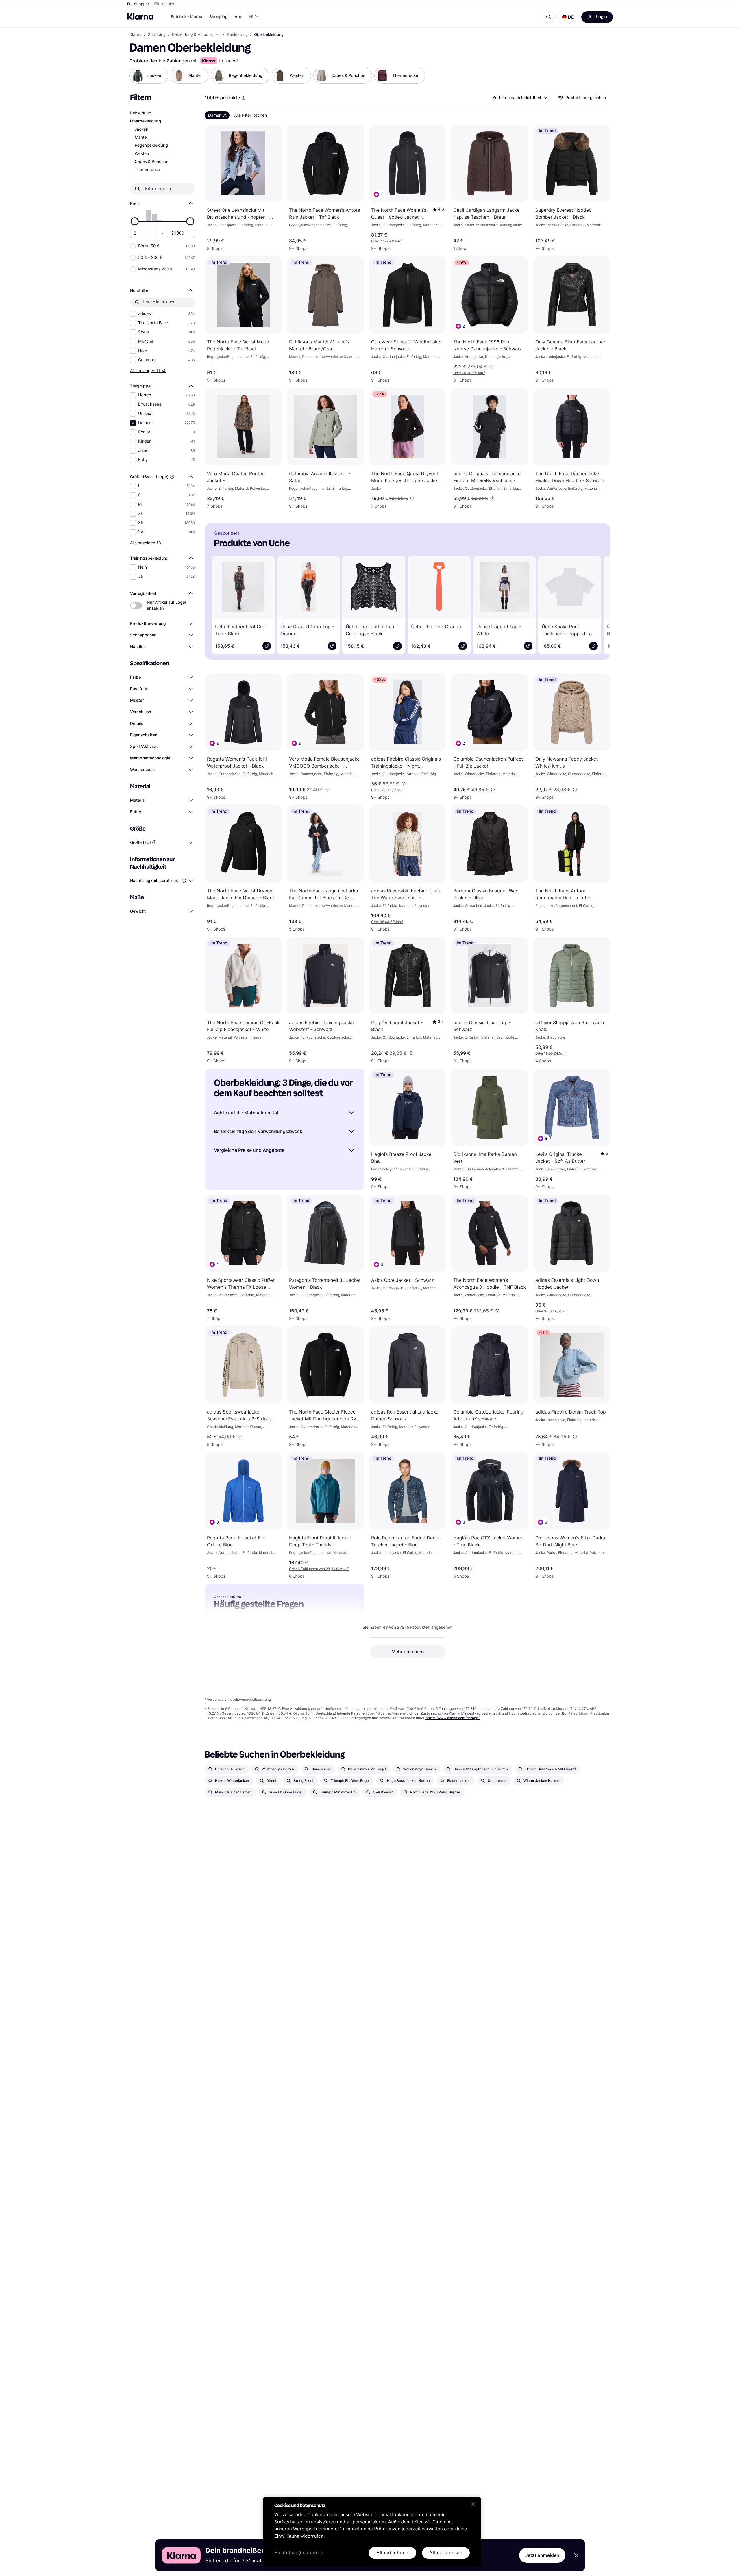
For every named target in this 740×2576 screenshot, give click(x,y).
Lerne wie (230, 61)
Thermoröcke (147, 170)
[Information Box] (243, 98)
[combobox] (520, 98)
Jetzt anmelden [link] (542, 2555)
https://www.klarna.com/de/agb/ (453, 1718)
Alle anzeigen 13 (146, 543)
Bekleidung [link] (237, 35)
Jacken (141, 129)
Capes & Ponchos (151, 162)
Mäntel (141, 137)
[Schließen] (473, 2504)
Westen (142, 154)
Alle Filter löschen (250, 115)
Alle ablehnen (392, 2553)
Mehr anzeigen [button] (408, 1652)
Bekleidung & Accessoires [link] (196, 35)
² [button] (319, 1569)
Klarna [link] (135, 35)
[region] (372, 2532)
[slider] (135, 221)
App (238, 17)
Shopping (219, 17)
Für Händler (164, 4)
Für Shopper (138, 4)
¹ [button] (387, 241)
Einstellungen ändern (299, 2553)
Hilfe (254, 17)
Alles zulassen (446, 2553)
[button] (568, 17)
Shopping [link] (157, 35)
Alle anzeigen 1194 (148, 370)
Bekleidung (141, 113)
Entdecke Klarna (187, 17)
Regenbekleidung (151, 145)
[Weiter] (598, 604)
